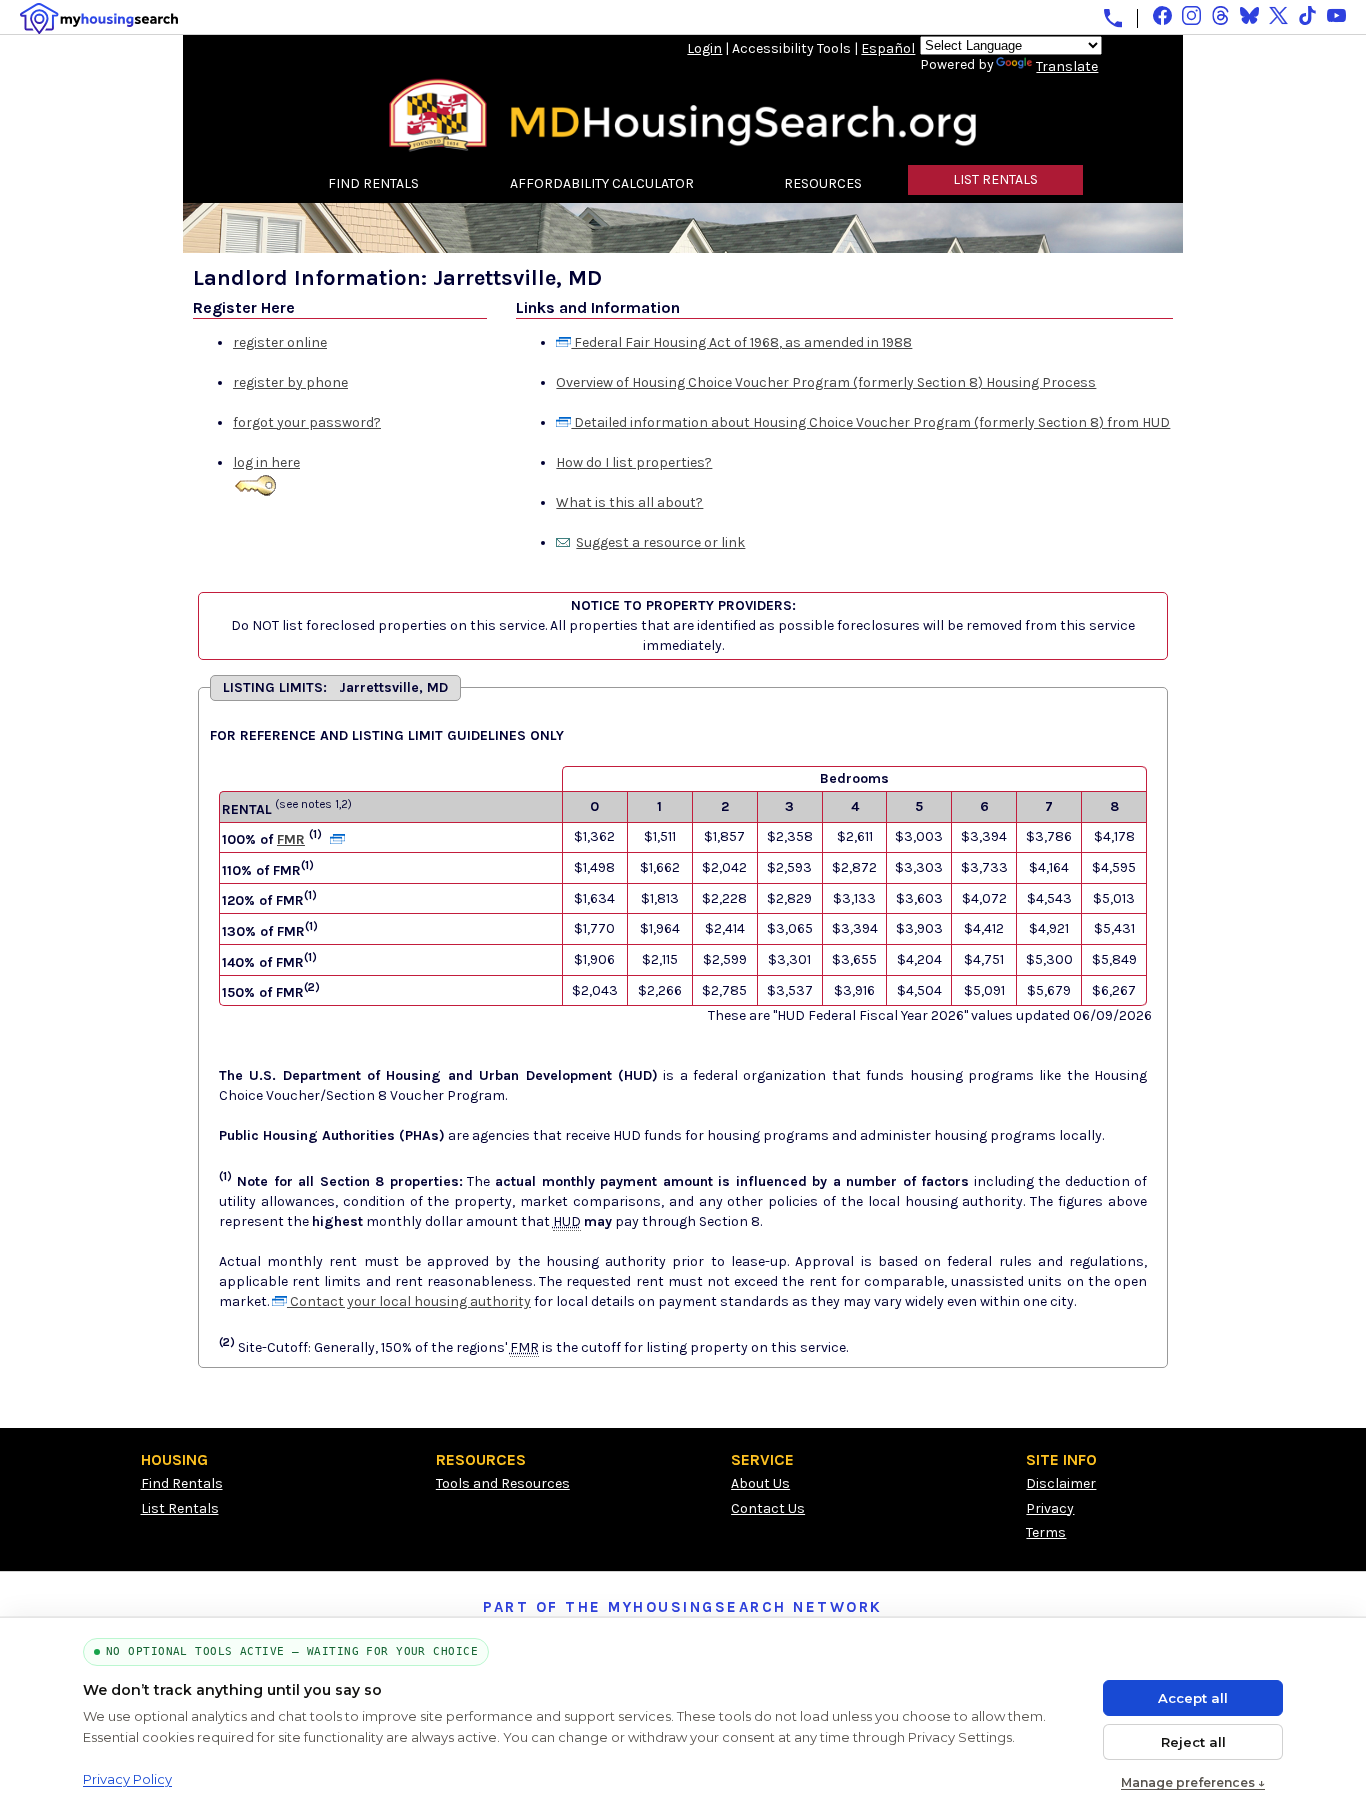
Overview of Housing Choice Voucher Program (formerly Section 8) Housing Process (826, 382)
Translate (1067, 66)
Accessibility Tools (791, 48)
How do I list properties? (634, 462)
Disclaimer (1061, 1483)
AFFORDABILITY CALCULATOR (602, 183)
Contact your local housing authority (409, 1301)
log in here (266, 462)
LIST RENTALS (995, 179)
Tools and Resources (503, 1483)
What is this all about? (629, 502)
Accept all (1193, 1698)
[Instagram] (1191, 15)
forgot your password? (307, 422)
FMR (291, 839)
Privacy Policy (127, 1779)
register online (280, 342)
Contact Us (768, 1508)
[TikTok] (1307, 15)
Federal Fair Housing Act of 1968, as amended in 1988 (741, 342)
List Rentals (180, 1508)
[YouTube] (1336, 15)
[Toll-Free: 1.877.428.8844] (1113, 18)
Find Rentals (182, 1483)
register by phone (290, 382)
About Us (760, 1483)
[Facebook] (1162, 15)
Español (888, 48)
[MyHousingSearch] (99, 18)
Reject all (1193, 1742)
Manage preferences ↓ (1193, 1782)
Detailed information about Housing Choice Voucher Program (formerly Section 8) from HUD (870, 422)
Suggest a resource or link (660, 542)
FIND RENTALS (373, 183)
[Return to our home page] (683, 144)
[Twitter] (1278, 15)
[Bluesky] (1249, 15)
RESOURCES (823, 183)
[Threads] (1220, 15)
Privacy (1050, 1508)
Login (704, 48)
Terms (1046, 1532)
